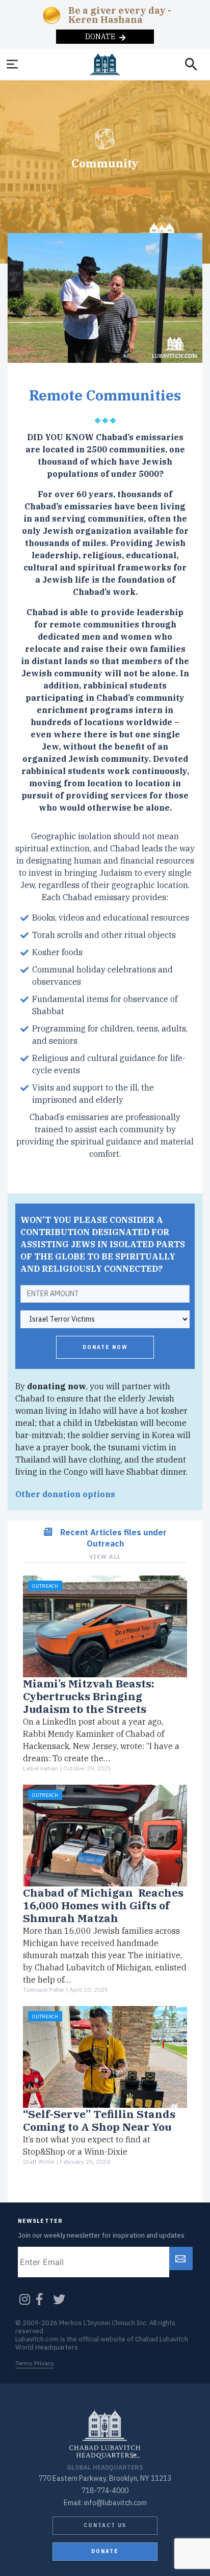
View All (105, 1557)
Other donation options (65, 1494)
